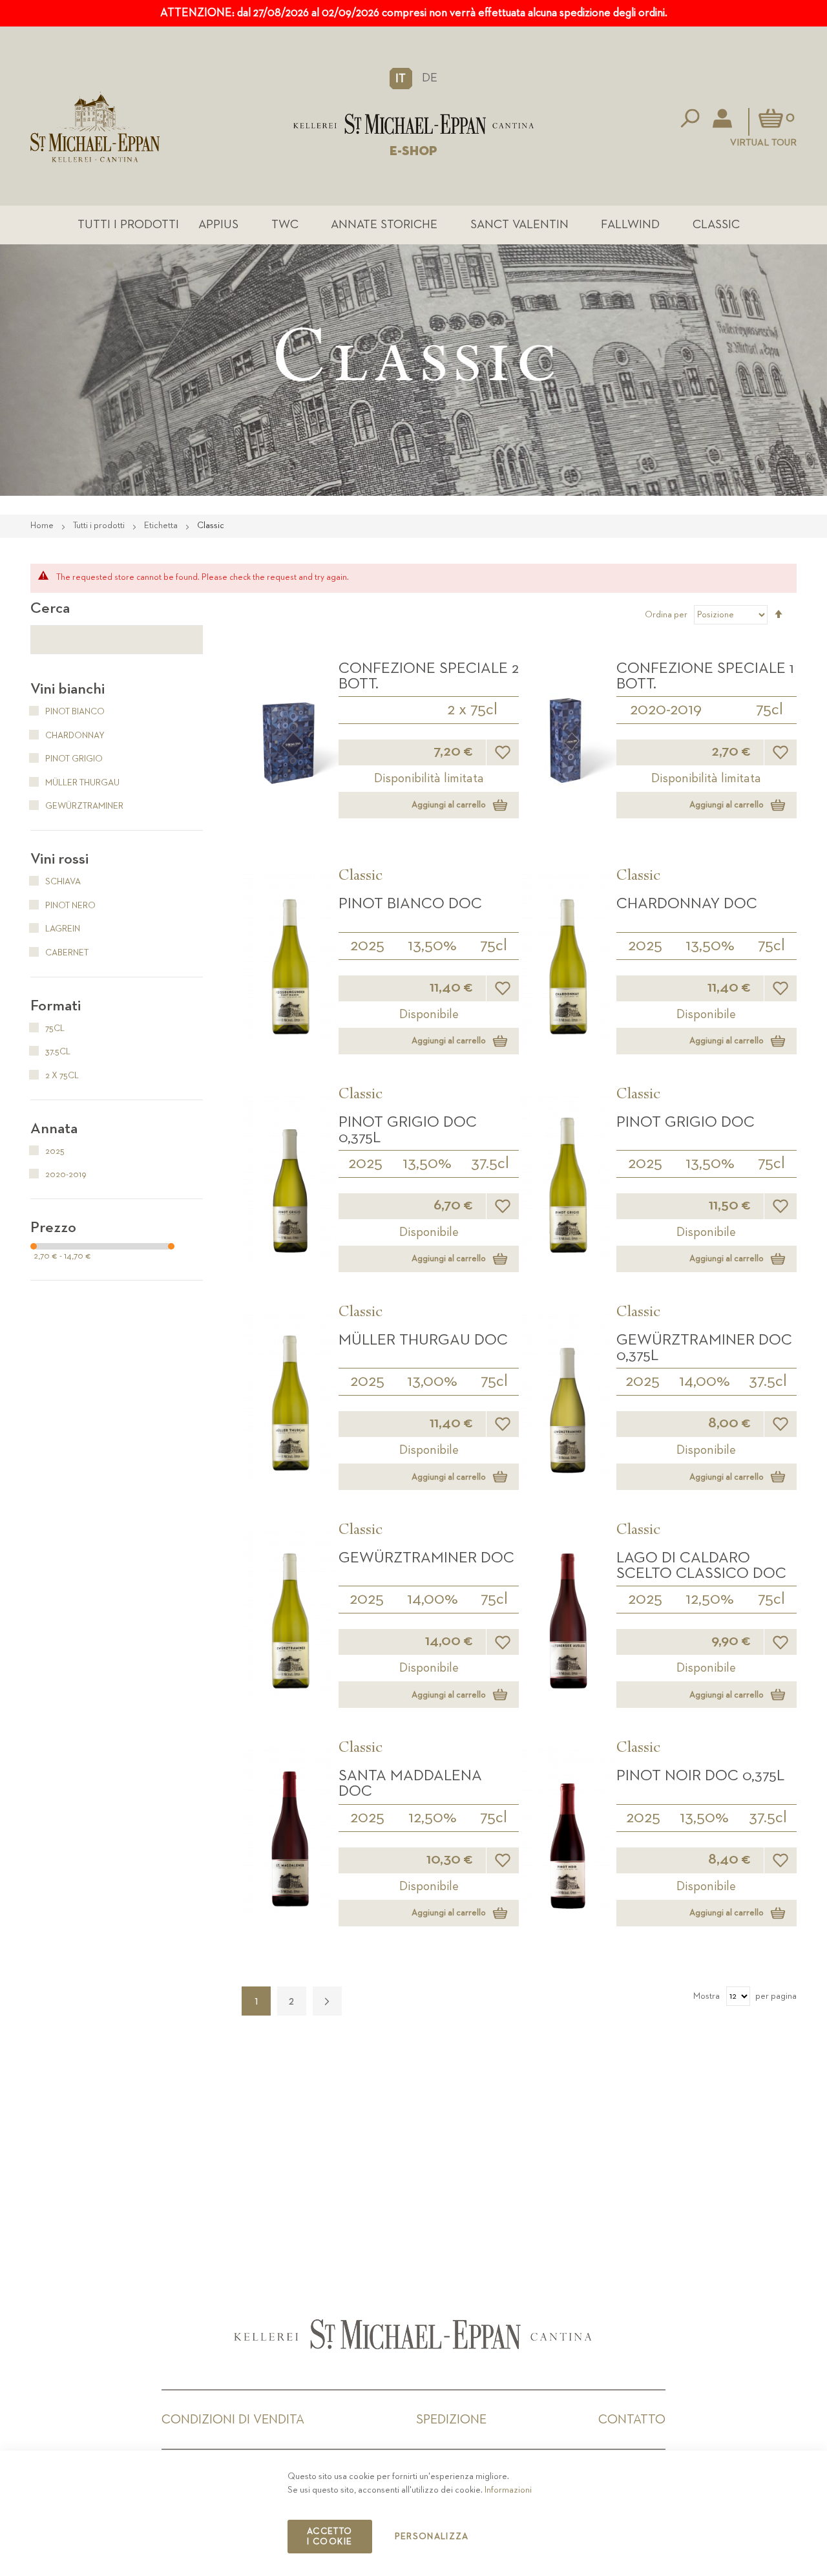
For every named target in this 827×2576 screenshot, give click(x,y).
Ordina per (666, 615)
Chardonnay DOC (687, 904)
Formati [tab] (56, 1006)
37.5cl (490, 1164)
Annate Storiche (384, 225)
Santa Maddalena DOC (410, 1783)
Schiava (62, 882)
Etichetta (162, 526)
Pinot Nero (69, 906)
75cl (769, 710)
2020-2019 (666, 710)
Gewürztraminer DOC (426, 1558)
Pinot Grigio (73, 759)
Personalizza (432, 2537)
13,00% (432, 1381)
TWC (285, 225)
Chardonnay (74, 736)
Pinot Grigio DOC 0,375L (408, 1130)
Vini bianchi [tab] (68, 689)
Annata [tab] (54, 1129)
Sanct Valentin (519, 225)
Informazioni (508, 2490)
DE (430, 78)
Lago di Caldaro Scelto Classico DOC (701, 1566)
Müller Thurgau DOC (423, 1340)
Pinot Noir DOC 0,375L (700, 1776)
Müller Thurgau (81, 783)
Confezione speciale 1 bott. (705, 676)
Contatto (632, 2420)
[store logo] (413, 124)
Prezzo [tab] (53, 1228)
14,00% (705, 1381)
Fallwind (630, 225)
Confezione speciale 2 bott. (429, 676)
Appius (218, 225)
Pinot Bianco (74, 712)
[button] (401, 78)
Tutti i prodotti (128, 225)
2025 (367, 946)
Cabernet (66, 953)
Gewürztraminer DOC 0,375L (704, 1348)
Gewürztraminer (83, 806)
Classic (716, 225)
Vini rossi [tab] (59, 859)
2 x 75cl (472, 710)
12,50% (710, 1599)
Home (43, 526)
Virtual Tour (763, 143)
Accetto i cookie (330, 2537)
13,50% (432, 946)
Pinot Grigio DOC (686, 1122)
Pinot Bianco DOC (410, 904)
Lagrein (62, 929)
